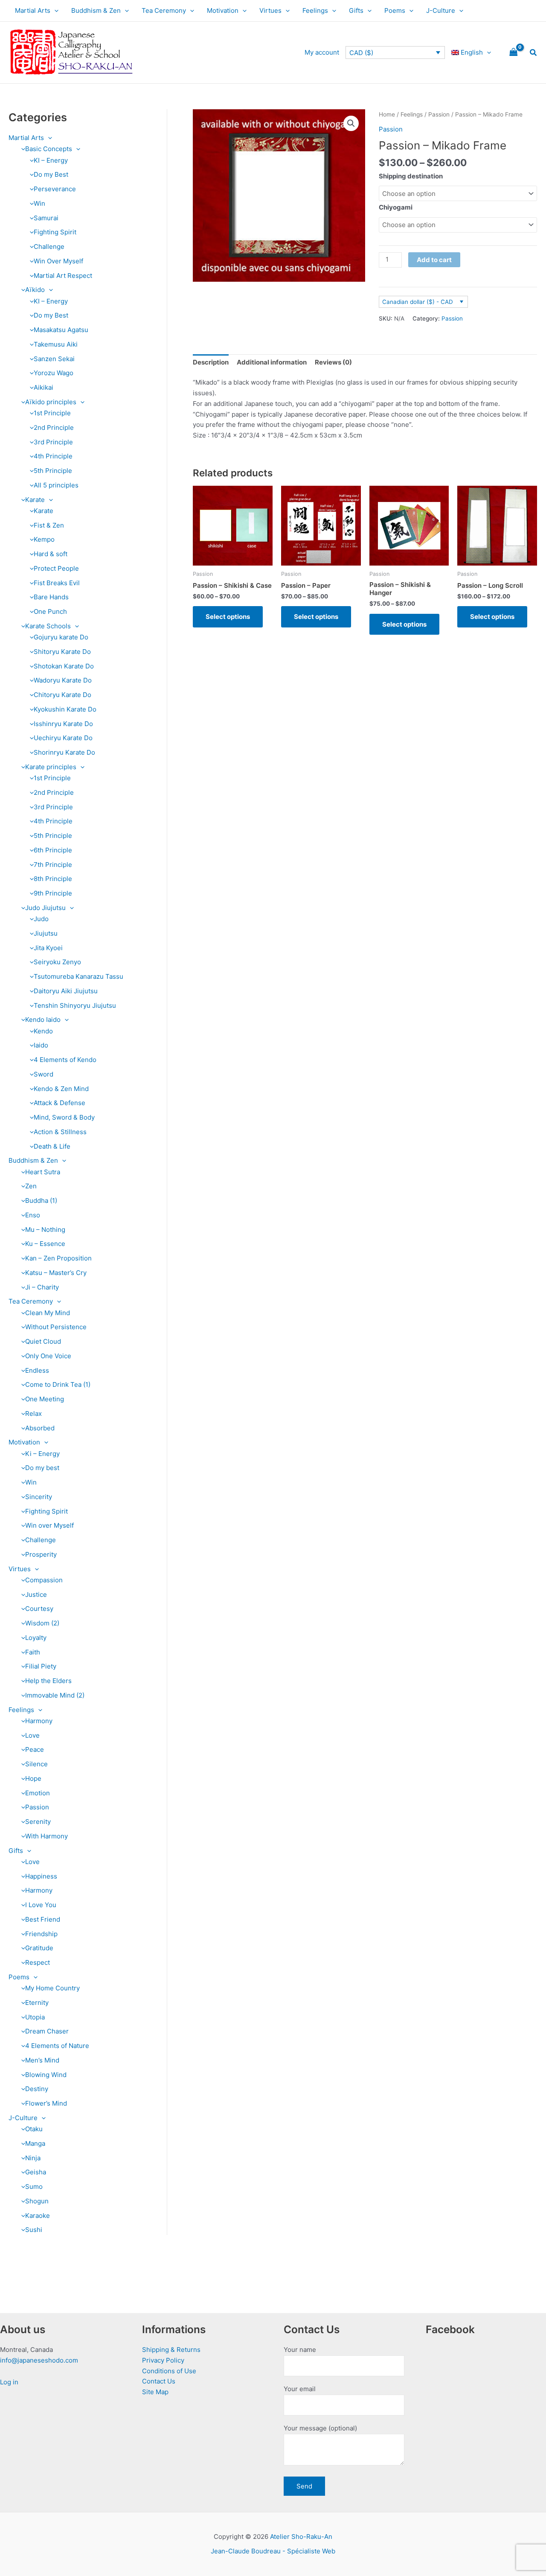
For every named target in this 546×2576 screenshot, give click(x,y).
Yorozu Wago (54, 373)
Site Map (155, 2392)
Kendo (43, 1031)
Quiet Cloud (43, 1341)
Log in (9, 2382)
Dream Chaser (47, 2031)
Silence (36, 1764)
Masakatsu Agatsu (61, 330)
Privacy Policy (163, 2360)
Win (39, 203)
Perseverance (55, 189)
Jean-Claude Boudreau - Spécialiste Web (273, 2551)
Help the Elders (48, 1681)
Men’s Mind (42, 2060)
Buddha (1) (41, 1200)
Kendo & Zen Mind (61, 1089)
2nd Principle (54, 427)
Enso (33, 1215)
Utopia (35, 2017)
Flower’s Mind (46, 2103)
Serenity (38, 1822)
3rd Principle (53, 442)
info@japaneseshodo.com (39, 2360)
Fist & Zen (49, 525)
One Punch (50, 611)
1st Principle (52, 413)
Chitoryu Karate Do (62, 695)
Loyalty (36, 1638)
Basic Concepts (49, 149)
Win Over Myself (58, 261)
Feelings (315, 10)
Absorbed (40, 1428)
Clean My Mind (48, 1313)
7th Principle (53, 865)
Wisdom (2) (42, 1623)
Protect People (56, 568)
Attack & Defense (60, 1103)
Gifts (356, 10)
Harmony (39, 1721)
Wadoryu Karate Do (63, 680)
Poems (395, 10)
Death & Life (52, 1146)
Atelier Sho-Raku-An (301, 2537)
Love (32, 1735)
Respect (38, 1962)
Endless (37, 1370)
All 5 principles (56, 485)
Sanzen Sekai (54, 359)
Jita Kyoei (48, 948)
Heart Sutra (43, 1172)
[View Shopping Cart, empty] (514, 53)
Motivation (223, 10)
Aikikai (44, 387)
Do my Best (51, 174)
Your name (300, 2350)
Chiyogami (396, 207)
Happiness (41, 1876)
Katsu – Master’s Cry (56, 1273)
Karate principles (51, 767)
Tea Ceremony (164, 10)
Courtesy (39, 1609)
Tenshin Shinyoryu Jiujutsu (75, 1005)
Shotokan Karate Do (64, 666)
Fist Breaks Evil (57, 583)
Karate (35, 500)
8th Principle (53, 879)
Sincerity (39, 1497)
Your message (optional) (320, 2428)
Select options (228, 617)
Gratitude (39, 1948)
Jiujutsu (46, 933)
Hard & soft (51, 554)
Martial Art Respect (63, 276)
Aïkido (35, 290)
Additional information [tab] (272, 362)
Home (387, 114)
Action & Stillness (60, 1132)
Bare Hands (51, 597)
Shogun (37, 2201)
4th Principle (53, 456)
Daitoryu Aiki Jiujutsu (66, 991)
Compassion (44, 1580)
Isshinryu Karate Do (63, 724)
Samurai (46, 218)
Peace (35, 1749)
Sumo (34, 2187)
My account (322, 52)
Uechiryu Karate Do (63, 738)
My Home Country (52, 1988)
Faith (33, 1652)
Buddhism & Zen (96, 10)
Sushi (34, 2230)
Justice (36, 1594)
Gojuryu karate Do (61, 637)
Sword (44, 1074)
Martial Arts (33, 10)
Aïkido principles (51, 402)
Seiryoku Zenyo (57, 962)
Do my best (42, 1468)
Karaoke (38, 2216)
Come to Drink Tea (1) (58, 1384)
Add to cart (434, 260)
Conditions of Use (169, 2371)
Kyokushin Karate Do (65, 709)
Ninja (33, 2158)
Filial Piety (41, 1666)
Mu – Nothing (45, 1230)
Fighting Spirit (55, 232)
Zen (31, 1186)
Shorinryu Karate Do (64, 752)
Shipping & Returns (171, 2350)
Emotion (38, 1793)
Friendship (41, 1934)
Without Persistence (56, 1327)
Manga (35, 2143)
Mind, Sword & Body (64, 1117)
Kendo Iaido (43, 1020)
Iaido (41, 1045)
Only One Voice (48, 1356)
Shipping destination (411, 176)
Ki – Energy (42, 1454)
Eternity (37, 2003)
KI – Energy (51, 160)
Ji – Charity (42, 1287)
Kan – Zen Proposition (58, 1258)
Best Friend (43, 1919)
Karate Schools (48, 626)
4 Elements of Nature (57, 2046)
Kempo (44, 539)
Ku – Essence (45, 1244)
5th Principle (53, 471)
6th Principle (53, 850)
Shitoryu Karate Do (62, 652)
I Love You (41, 1905)
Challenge (49, 247)
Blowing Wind (46, 2075)
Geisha (36, 2172)
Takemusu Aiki (56, 344)
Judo (41, 919)
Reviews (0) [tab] (333, 362)
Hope (33, 1778)
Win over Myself (49, 1525)
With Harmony (46, 1836)
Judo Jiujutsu (45, 908)
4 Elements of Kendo (65, 1060)
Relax (33, 1413)
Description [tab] (211, 362)
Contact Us (159, 2381)
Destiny (37, 2089)
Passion (37, 1807)
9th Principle (53, 893)
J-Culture (441, 10)
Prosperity (41, 1554)
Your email (300, 2389)
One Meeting (45, 1399)
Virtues (270, 10)
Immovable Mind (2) (55, 1695)
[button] (54, 11)
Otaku (34, 2129)
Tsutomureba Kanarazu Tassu (78, 976)
